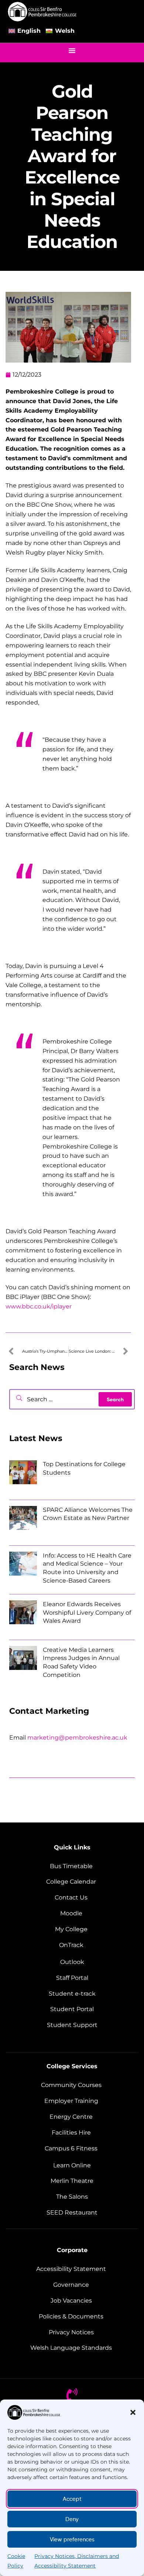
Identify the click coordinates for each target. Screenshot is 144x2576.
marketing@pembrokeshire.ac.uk (77, 1738)
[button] (133, 2412)
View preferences (72, 2540)
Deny (72, 2519)
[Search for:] (72, 1399)
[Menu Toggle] (72, 50)
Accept (72, 2499)
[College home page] (42, 12)
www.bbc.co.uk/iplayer (39, 1306)
